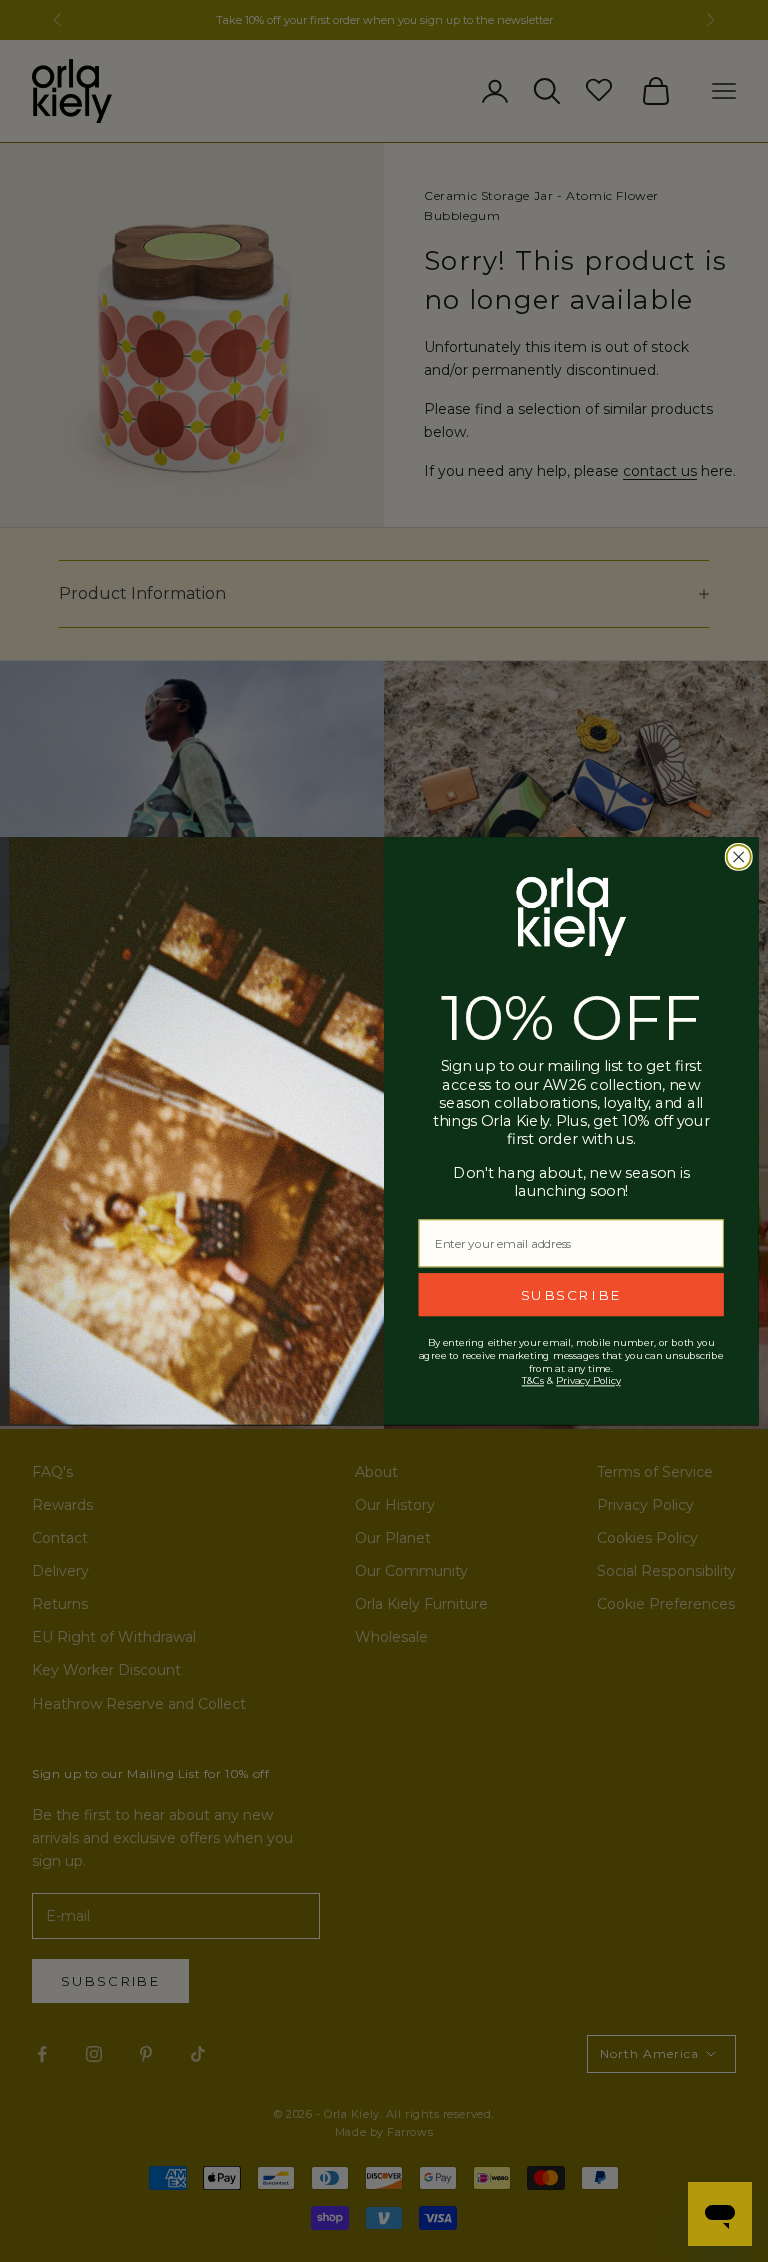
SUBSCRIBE (571, 1294)
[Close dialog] (739, 857)
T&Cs (533, 1381)
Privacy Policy (588, 1381)
